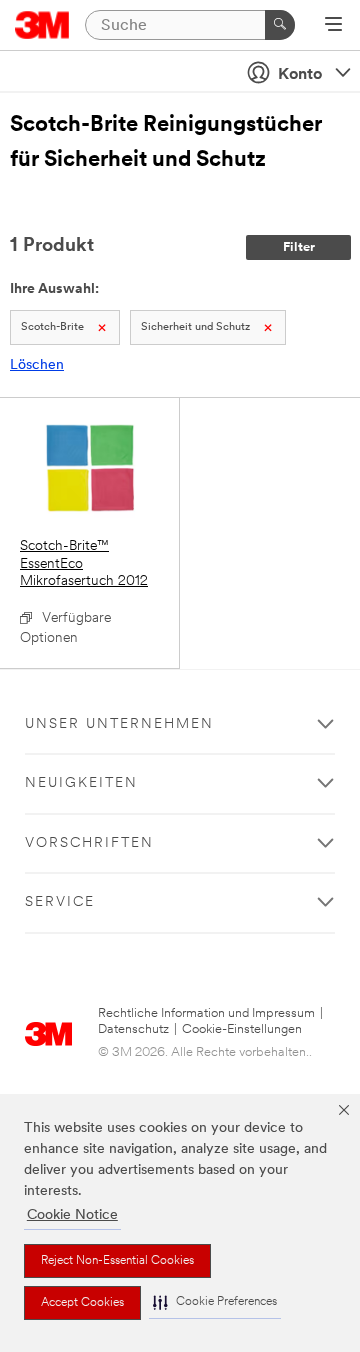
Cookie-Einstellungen (242, 1029)
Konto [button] (300, 75)
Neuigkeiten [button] (81, 783)
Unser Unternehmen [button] (119, 724)
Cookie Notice (72, 1215)
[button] (215, 1302)
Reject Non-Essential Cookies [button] (117, 1261)
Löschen (37, 365)
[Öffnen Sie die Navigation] (333, 26)
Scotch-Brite (52, 327)
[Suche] (280, 25)
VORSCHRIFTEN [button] (89, 843)
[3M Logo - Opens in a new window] (42, 25)
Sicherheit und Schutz (195, 327)
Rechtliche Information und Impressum (206, 1013)
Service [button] (60, 902)
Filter (299, 247)
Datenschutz (133, 1029)
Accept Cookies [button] (82, 1303)
